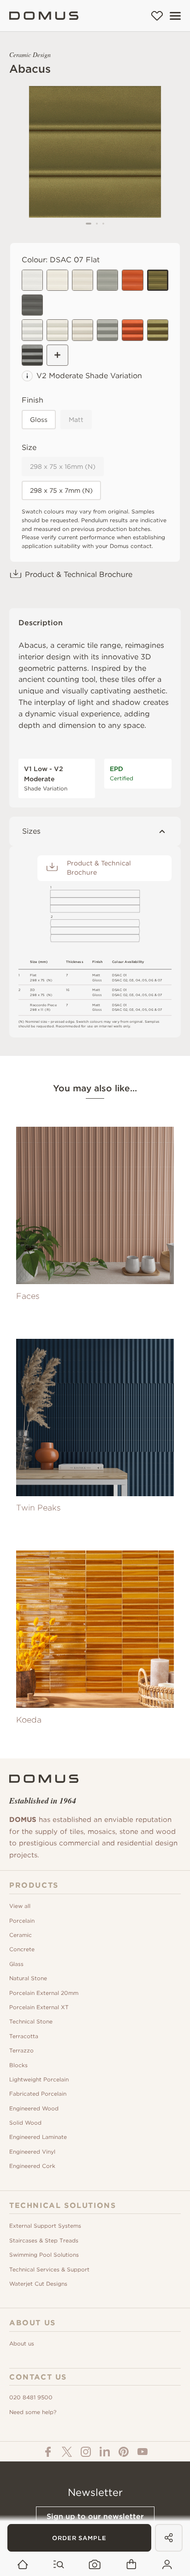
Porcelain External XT (39, 2007)
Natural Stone (28, 1978)
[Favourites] (157, 16)
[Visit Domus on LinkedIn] (105, 2452)
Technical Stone (31, 2021)
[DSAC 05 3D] (32, 355)
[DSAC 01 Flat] (57, 280)
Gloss (39, 420)
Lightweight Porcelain (39, 2079)
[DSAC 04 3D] (107, 330)
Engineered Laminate (38, 2137)
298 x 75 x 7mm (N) (61, 490)
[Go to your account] (167, 2565)
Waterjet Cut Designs (38, 2284)
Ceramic (21, 1935)
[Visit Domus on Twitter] (67, 2452)
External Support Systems (45, 2226)
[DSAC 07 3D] (158, 330)
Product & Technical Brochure (79, 574)
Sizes (31, 831)
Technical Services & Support (49, 2269)
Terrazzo (21, 2050)
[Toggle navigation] (175, 16)
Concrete (22, 1949)
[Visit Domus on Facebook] (48, 2452)
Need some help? (33, 2412)
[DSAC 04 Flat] (107, 280)
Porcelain (22, 1921)
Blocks (18, 2065)
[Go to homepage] (23, 2565)
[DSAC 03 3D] (83, 330)
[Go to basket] (131, 2565)
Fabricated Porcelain (38, 2094)
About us (22, 2343)
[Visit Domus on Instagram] (86, 2452)
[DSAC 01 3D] (57, 330)
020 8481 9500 (31, 2397)
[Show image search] (95, 2565)
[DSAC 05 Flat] (32, 305)
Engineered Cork (32, 2166)
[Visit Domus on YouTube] (142, 2452)
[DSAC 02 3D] (32, 330)
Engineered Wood (34, 2108)
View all (20, 1906)
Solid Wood (25, 2123)
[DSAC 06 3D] (132, 330)
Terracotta (24, 2036)
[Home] (44, 16)
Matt (76, 420)
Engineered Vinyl (32, 2152)
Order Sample (79, 2538)
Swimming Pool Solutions (44, 2255)
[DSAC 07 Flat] (158, 280)
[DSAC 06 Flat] (132, 280)
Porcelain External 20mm (44, 1993)
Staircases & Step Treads (44, 2240)
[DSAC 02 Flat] (32, 280)
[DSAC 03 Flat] (83, 280)
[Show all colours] (57, 355)
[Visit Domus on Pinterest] (124, 2452)
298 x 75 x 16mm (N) (63, 467)
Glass (16, 1964)
